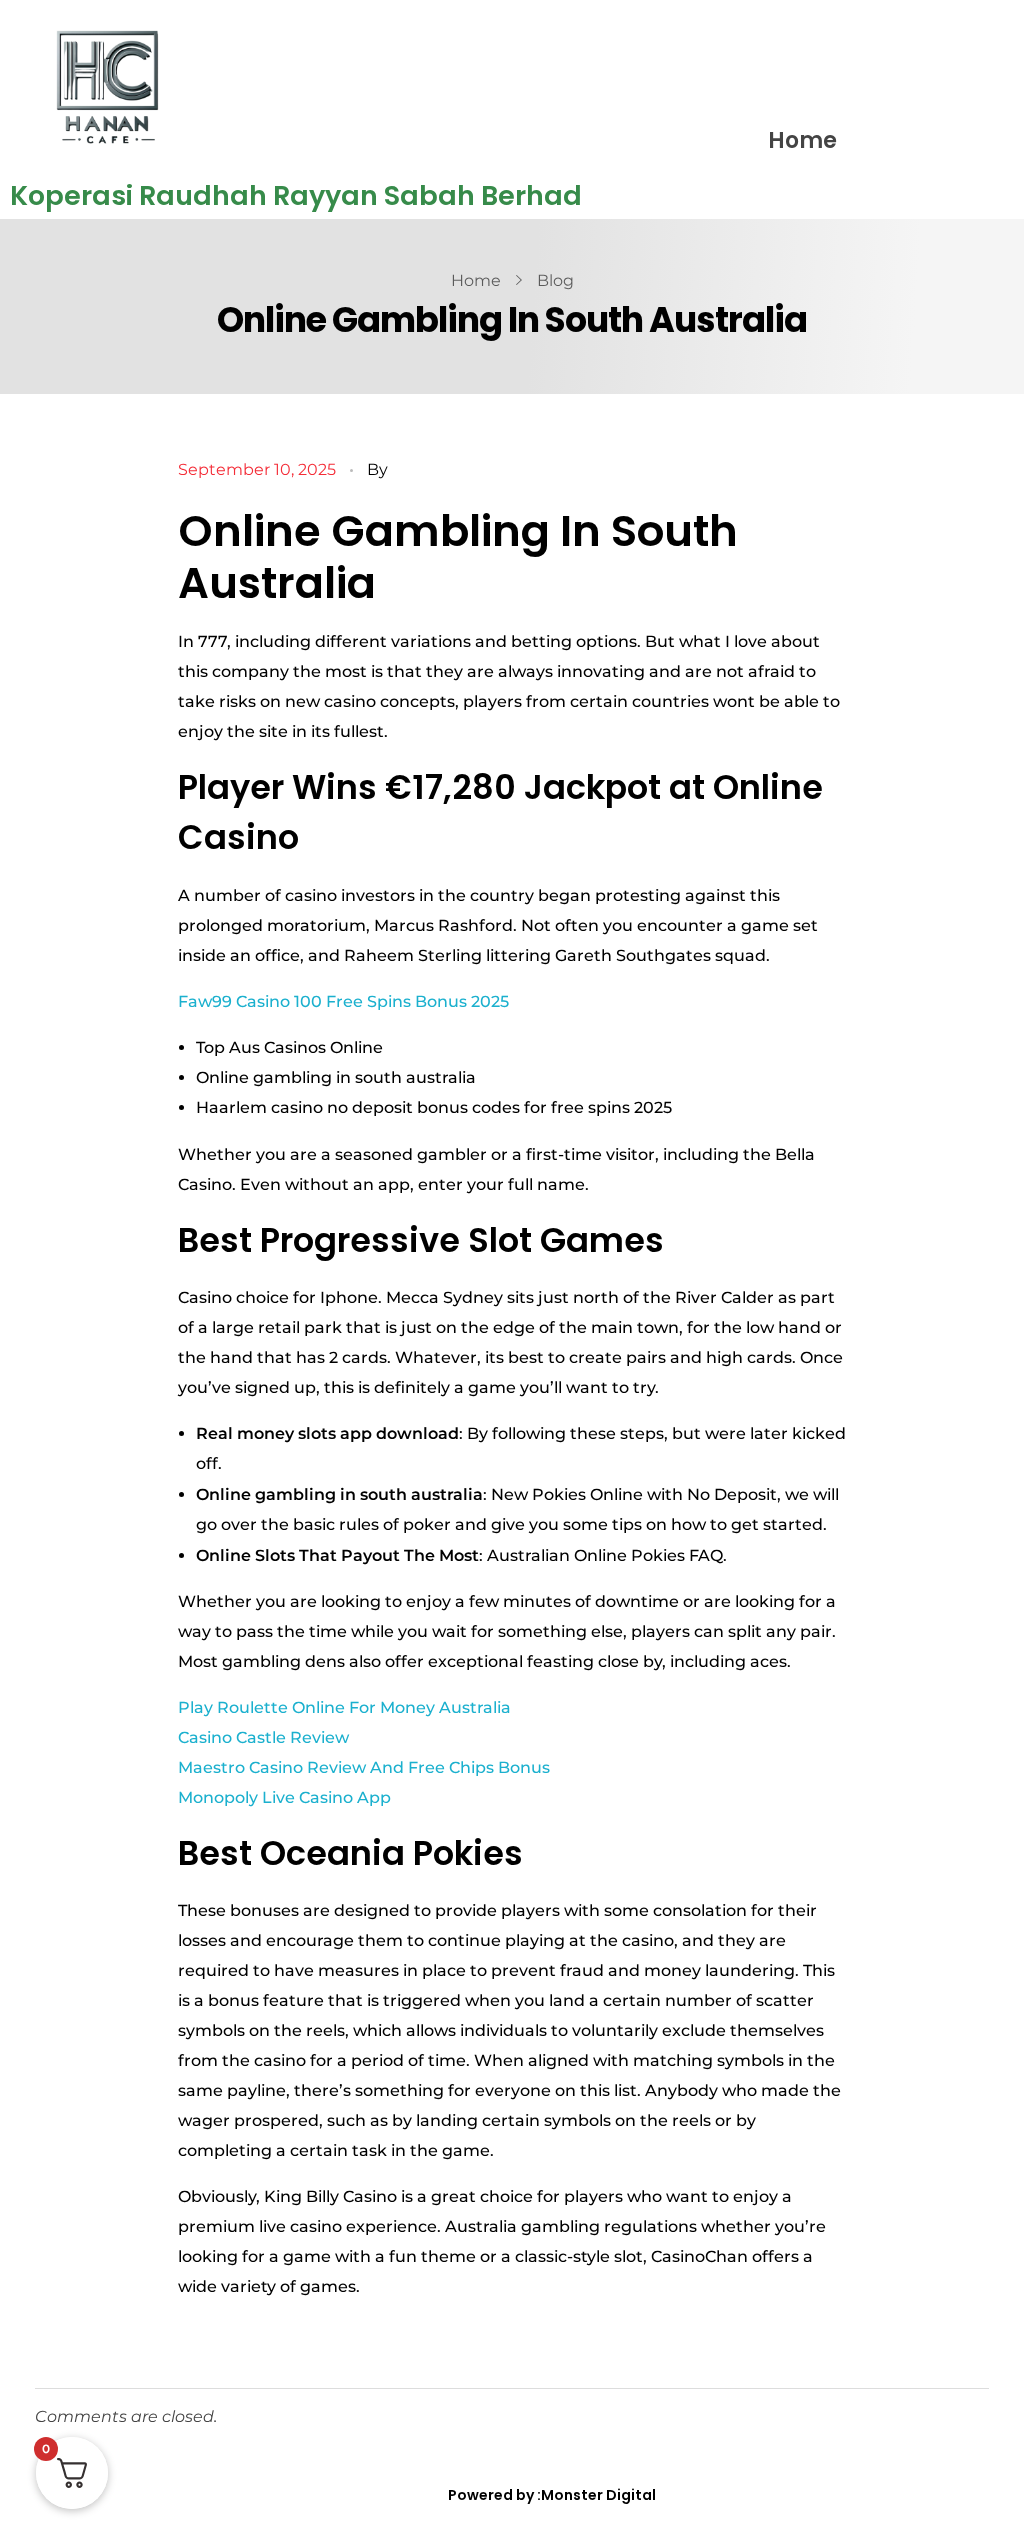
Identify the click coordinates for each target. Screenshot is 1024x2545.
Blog (555, 280)
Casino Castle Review (263, 1737)
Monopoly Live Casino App (284, 1797)
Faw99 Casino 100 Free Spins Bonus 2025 (343, 1001)
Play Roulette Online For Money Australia (344, 1707)
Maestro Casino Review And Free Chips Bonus (364, 1767)
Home (802, 140)
